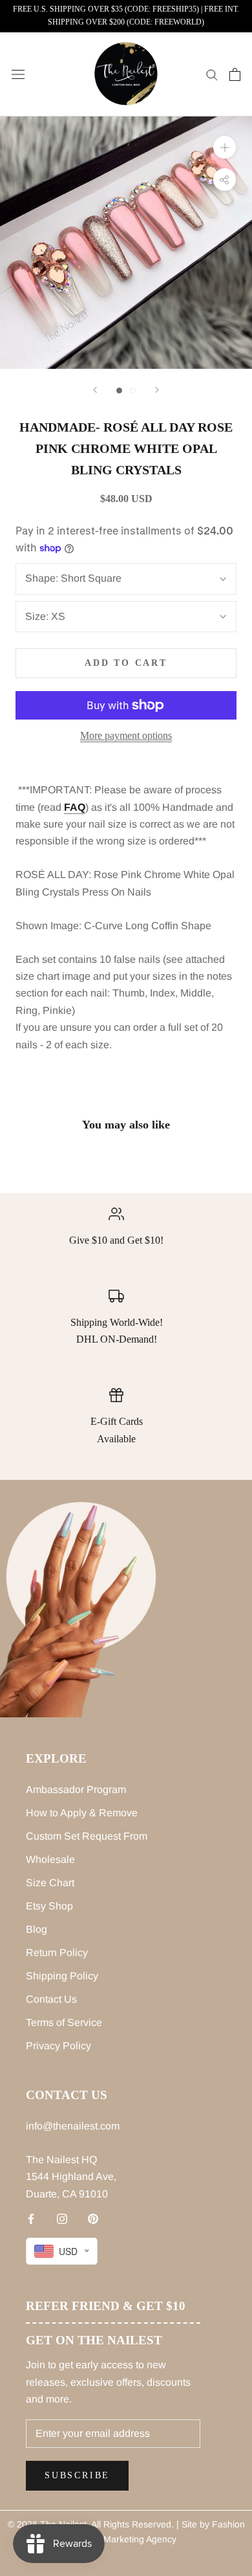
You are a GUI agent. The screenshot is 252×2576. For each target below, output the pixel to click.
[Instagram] (62, 2218)
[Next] (157, 390)
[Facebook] (31, 2218)
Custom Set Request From (87, 1836)
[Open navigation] (18, 74)
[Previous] (95, 390)
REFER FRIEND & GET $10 (106, 2306)
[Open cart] (235, 74)
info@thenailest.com (73, 2126)
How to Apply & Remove (82, 1813)
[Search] (212, 74)
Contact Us (51, 1999)
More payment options (126, 735)
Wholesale (50, 1859)
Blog (37, 1929)
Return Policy (57, 1953)
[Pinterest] (93, 2218)
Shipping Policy (62, 1976)
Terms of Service (64, 2022)
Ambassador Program (76, 1789)
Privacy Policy (58, 2046)
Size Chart (50, 1883)
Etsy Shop (49, 1906)
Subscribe (77, 2475)
